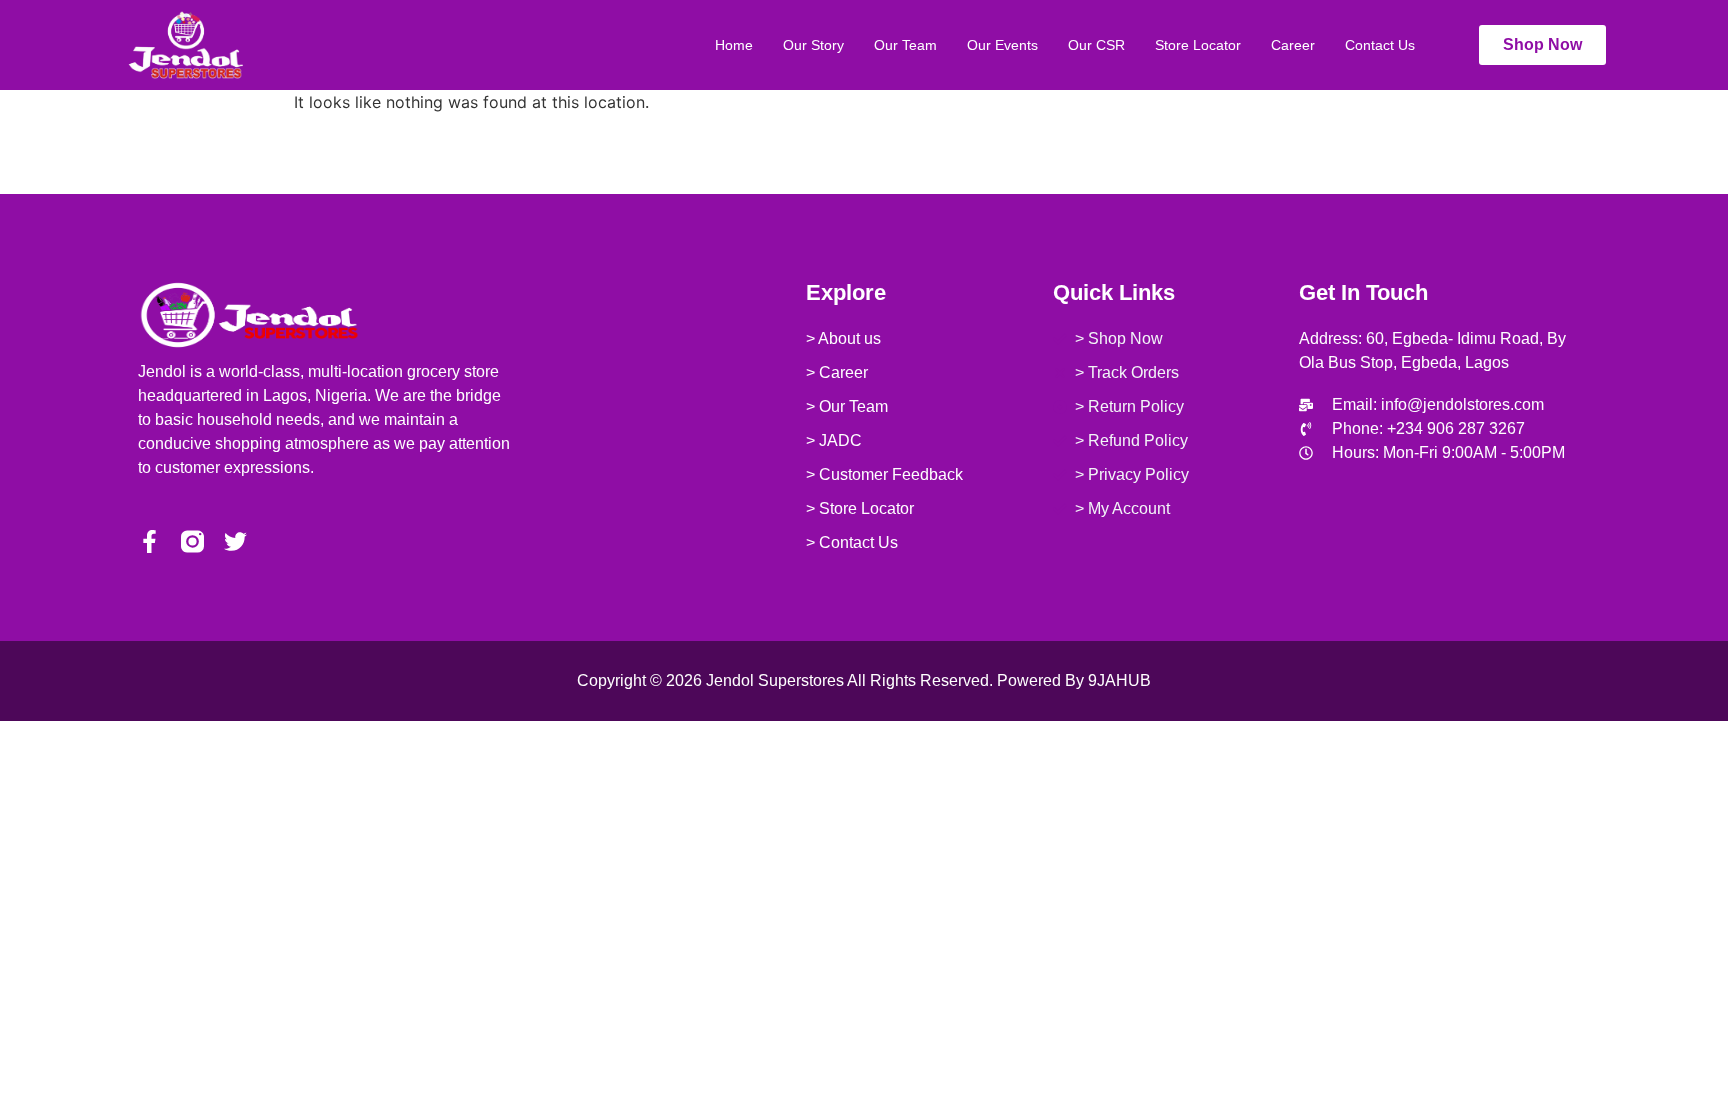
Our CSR (1096, 45)
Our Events (1002, 45)
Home (734, 45)
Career (1293, 45)
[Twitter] (235, 541)
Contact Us (1380, 45)
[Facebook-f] (149, 541)
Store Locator (1198, 45)
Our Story (813, 45)
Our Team (905, 45)
